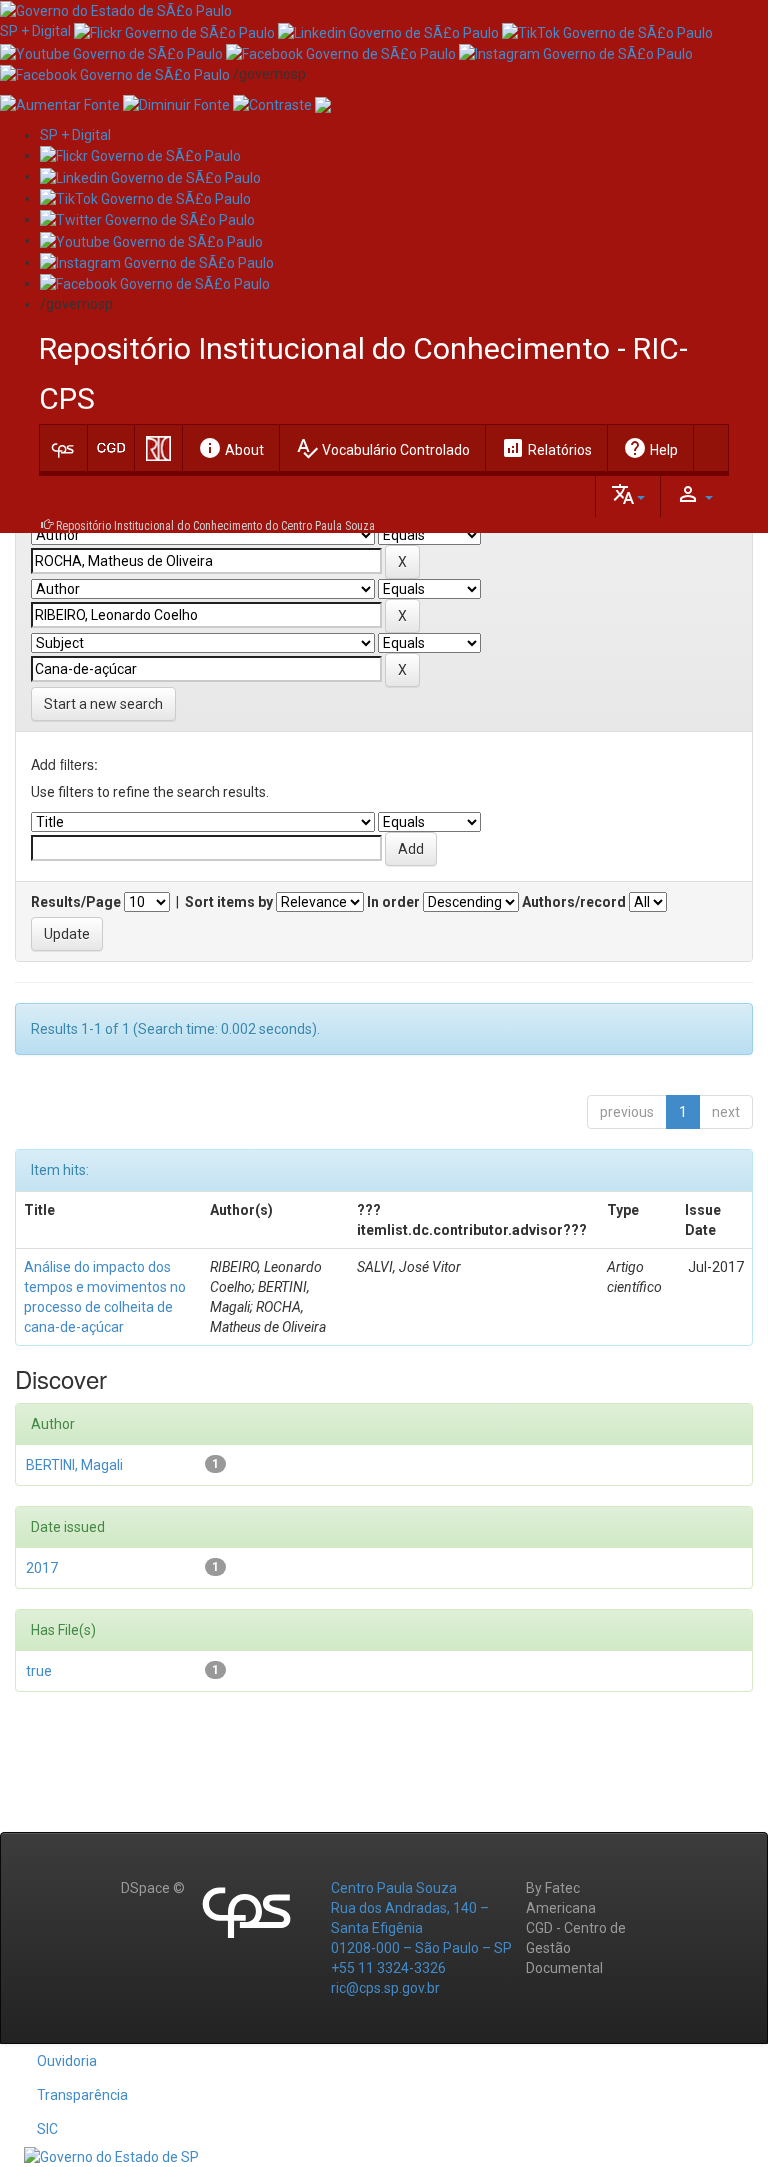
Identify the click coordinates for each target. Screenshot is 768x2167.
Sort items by (229, 902)
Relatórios (546, 448)
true (39, 1671)
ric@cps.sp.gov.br (385, 1988)
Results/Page (76, 902)
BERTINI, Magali (74, 1465)
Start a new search (103, 704)
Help (650, 448)
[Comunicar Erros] (323, 104)
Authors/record (574, 902)
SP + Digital (35, 31)
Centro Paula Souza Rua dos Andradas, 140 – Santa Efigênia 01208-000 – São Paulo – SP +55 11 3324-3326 (421, 1928)
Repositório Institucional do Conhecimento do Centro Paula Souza (215, 526)
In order (393, 902)
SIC (47, 2129)
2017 (42, 1568)
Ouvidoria (67, 2061)
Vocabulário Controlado (382, 448)
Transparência (82, 2095)
